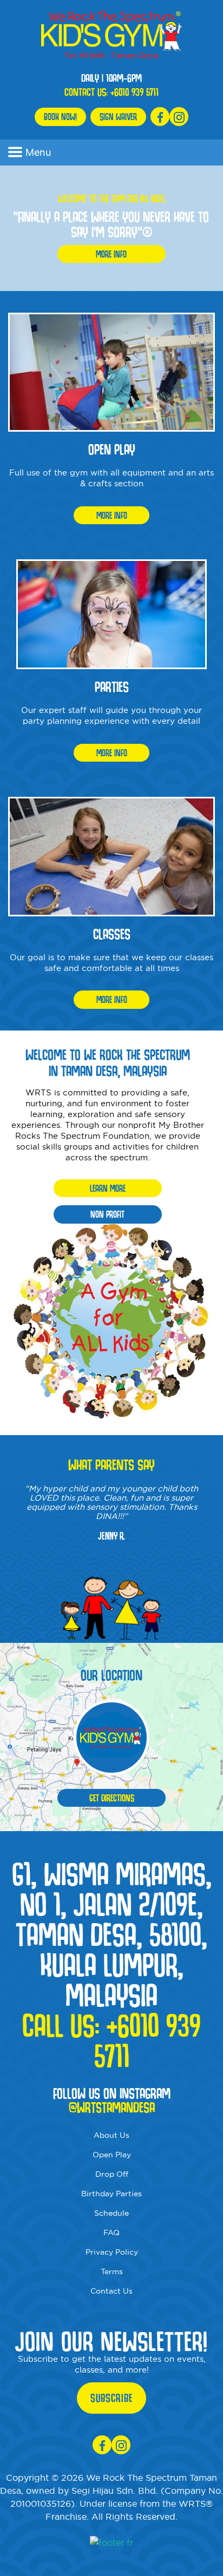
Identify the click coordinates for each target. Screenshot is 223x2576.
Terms (112, 2271)
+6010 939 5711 (135, 92)
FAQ (111, 2232)
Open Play (112, 2155)
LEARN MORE (108, 1188)
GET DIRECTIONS (112, 1798)
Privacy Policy (112, 2252)
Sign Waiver (118, 117)
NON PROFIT (107, 1214)
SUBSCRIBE (111, 2398)
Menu (38, 152)
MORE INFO (111, 254)
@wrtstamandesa (112, 2108)
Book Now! (60, 117)
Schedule (111, 2213)
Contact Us (111, 2291)
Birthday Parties (111, 2194)
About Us (111, 2135)
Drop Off (112, 2174)
